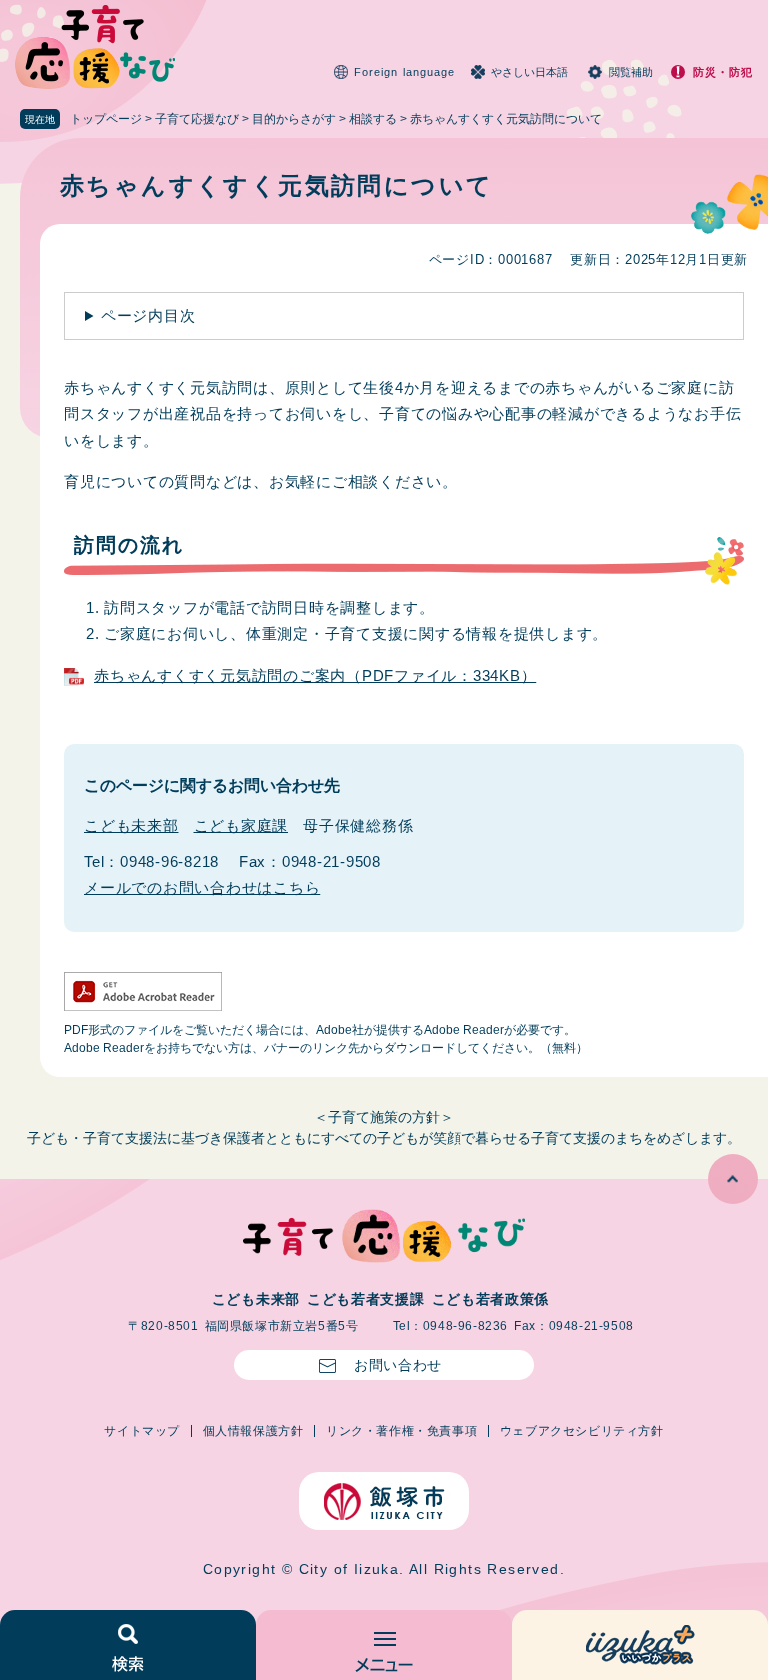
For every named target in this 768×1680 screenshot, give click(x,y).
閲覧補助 (631, 72)
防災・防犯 (723, 72)
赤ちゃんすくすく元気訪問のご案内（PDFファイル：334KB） (315, 675)
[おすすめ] (640, 1645)
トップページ (106, 119)
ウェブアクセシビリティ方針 (582, 1431)
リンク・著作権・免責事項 (401, 1431)
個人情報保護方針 (253, 1431)
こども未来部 (131, 825)
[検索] (128, 1645)
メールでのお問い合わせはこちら (202, 887)
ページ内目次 (148, 315)
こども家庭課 (241, 825)
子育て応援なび (197, 119)
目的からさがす (294, 119)
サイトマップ (142, 1431)
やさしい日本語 (529, 72)
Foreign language (405, 72)
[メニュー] (384, 1645)
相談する (373, 119)
